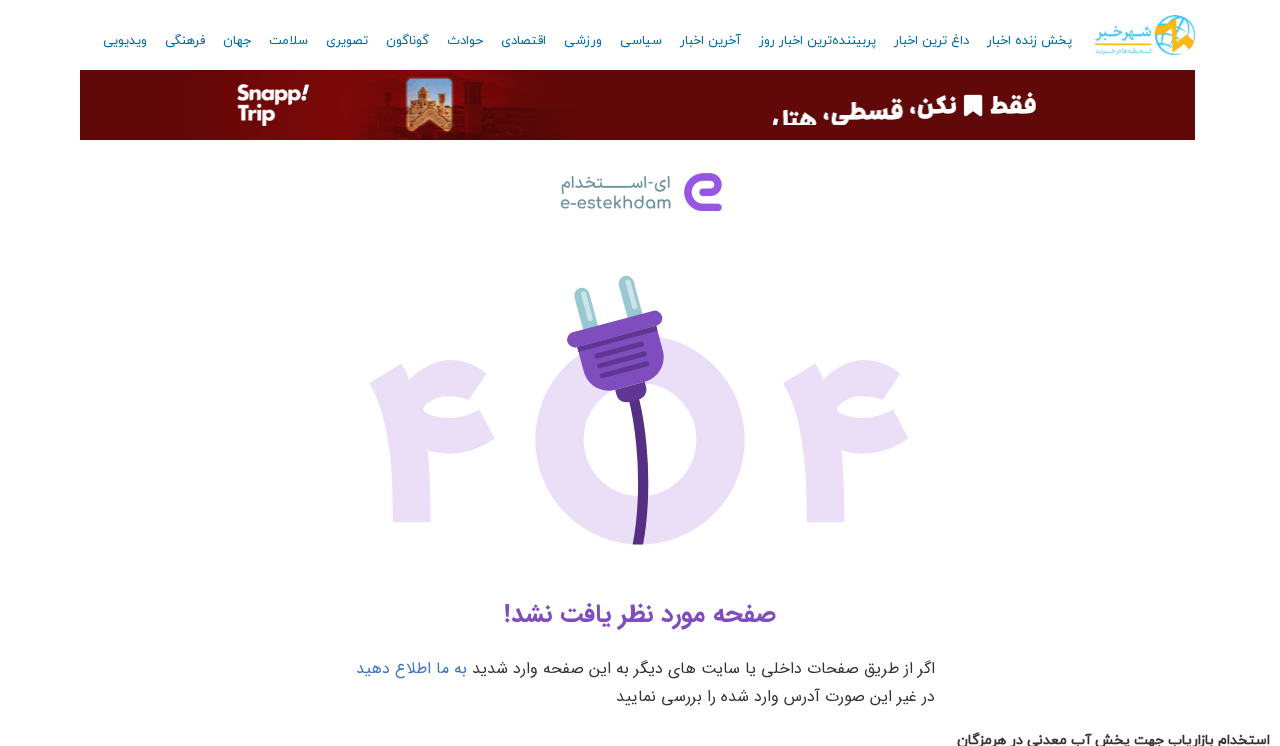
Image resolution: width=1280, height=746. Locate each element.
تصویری (347, 41)
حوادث (465, 41)
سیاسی (641, 41)
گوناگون (407, 41)
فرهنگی (185, 41)
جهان (237, 41)
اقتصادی (523, 41)
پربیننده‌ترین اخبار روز (817, 41)
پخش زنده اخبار (1029, 41)
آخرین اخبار (710, 41)
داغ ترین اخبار (931, 41)
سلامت (288, 41)
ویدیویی (125, 41)
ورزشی (583, 41)
